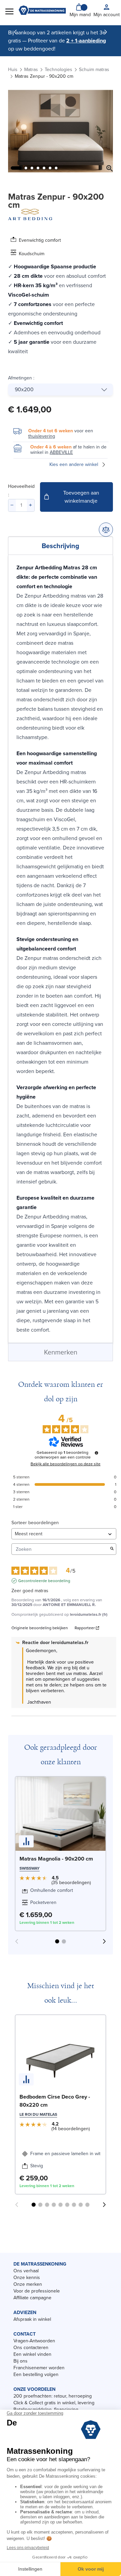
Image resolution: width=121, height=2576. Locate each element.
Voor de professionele (37, 2291)
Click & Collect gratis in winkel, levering (54, 2403)
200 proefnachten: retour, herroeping (53, 2396)
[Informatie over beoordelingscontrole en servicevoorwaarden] (96, 1453)
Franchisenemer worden (39, 2368)
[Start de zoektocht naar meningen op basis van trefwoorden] (112, 1549)
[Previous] (15, 32)
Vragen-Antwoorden (34, 2341)
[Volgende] (106, 32)
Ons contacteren (31, 2348)
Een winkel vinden (32, 2354)
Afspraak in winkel (32, 2319)
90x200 (24, 389)
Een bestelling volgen (36, 2374)
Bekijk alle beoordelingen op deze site (66, 1464)
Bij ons (21, 2361)
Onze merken (28, 2284)
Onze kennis (27, 2278)
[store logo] (42, 11)
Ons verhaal (26, 2271)
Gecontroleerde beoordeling (44, 1581)
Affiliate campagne (32, 2298)
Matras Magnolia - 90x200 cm (56, 1859)
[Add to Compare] (106, 530)
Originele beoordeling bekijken (40, 1628)
